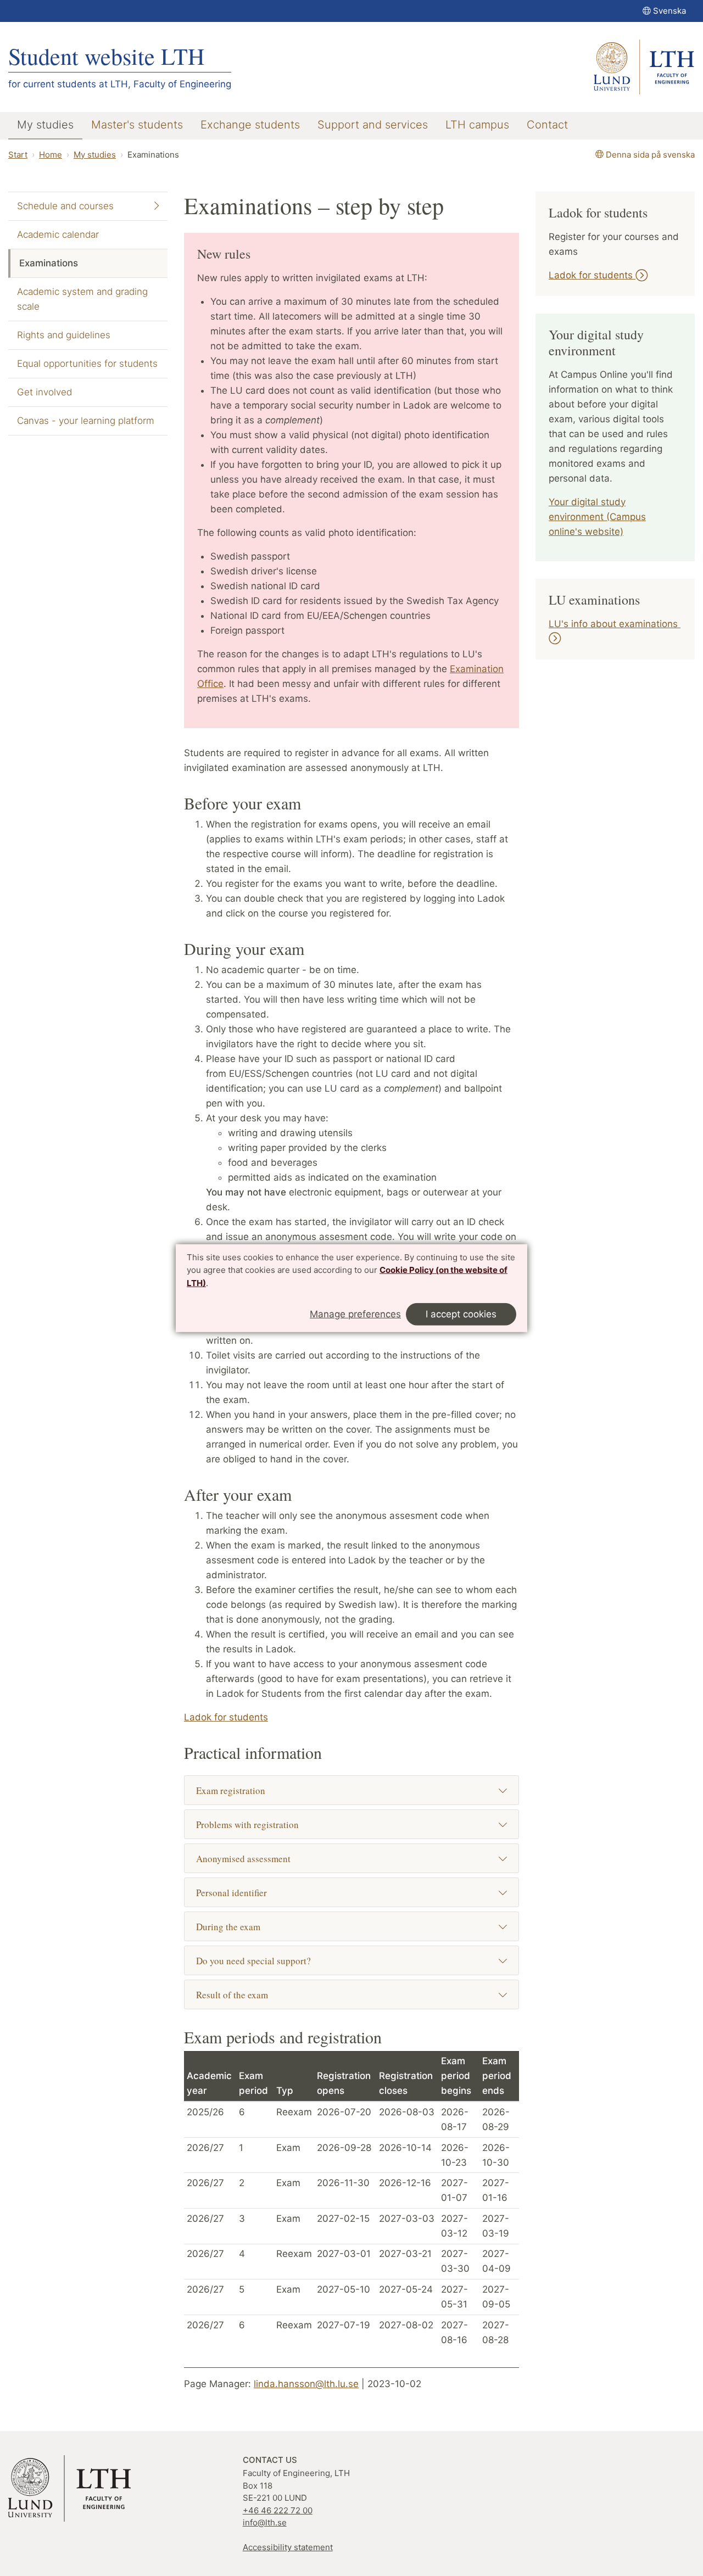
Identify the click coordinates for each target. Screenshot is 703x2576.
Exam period (253, 2083)
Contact (547, 125)
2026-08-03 (407, 2112)
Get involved (44, 392)
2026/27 (205, 2148)
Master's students (137, 125)
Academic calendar (58, 234)
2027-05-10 (344, 2289)
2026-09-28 (344, 2148)
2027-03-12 (454, 2226)
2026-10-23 (455, 2155)
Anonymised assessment (243, 1859)
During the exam (228, 1927)
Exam (288, 2148)
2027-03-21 (405, 2254)
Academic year (209, 2083)
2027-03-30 (455, 2261)
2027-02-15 (343, 2219)
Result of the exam (232, 1995)
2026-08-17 (455, 2119)
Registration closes (406, 2083)
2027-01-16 (496, 2190)
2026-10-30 (496, 2155)
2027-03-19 (496, 2226)
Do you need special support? (253, 1961)
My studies (45, 125)
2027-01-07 (454, 2190)
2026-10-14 (405, 2148)
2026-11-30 (343, 2183)
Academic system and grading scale (82, 299)
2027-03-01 (344, 2254)
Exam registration (231, 1790)
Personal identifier (231, 1893)
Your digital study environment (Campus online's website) (597, 517)
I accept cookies (461, 1314)
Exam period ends (497, 2076)
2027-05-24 (406, 2289)
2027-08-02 (406, 2325)
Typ (285, 2091)
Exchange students (250, 125)
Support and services (373, 125)
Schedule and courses (65, 206)
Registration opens (344, 2083)
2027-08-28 (496, 2332)
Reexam (294, 2112)
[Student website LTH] (644, 67)
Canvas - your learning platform (86, 421)
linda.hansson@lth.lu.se (306, 2384)
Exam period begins (456, 2076)
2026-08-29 (496, 2119)
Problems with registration (247, 1825)
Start (18, 155)
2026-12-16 (405, 2183)
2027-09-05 (496, 2297)
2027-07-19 (344, 2325)
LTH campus (477, 125)
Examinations (49, 263)
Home (51, 155)
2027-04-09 (496, 2261)
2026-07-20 (344, 2112)
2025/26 (205, 2112)
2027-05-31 (454, 2297)
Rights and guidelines (64, 335)
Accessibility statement (288, 2547)
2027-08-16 (454, 2332)
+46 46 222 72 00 (278, 2510)
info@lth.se (265, 2522)
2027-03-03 (407, 2219)
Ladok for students (226, 1717)
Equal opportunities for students (87, 364)
